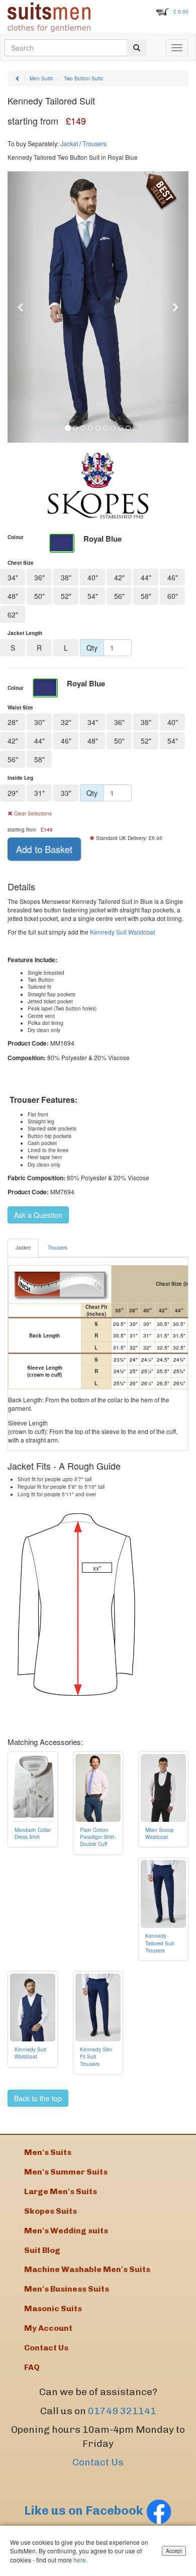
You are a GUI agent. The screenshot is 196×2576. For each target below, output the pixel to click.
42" (119, 577)
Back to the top (38, 2098)
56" (119, 596)
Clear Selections (32, 813)
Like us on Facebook (85, 2510)
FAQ (32, 2367)
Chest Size (21, 563)
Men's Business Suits (67, 2289)
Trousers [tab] (58, 1248)
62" (13, 614)
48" (13, 596)
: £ (179, 12)
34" (13, 577)
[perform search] (137, 48)
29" (13, 793)
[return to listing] (18, 78)
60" (173, 596)
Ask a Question (38, 1215)
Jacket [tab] (23, 1248)
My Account (48, 2328)
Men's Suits (48, 2152)
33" (66, 793)
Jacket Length (25, 633)
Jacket (69, 144)
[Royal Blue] (62, 543)
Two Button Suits (83, 78)
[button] (21, 307)
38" (66, 577)
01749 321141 (122, 2411)
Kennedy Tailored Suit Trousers (160, 1943)
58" (146, 596)
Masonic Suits (53, 2308)
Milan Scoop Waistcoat (160, 1833)
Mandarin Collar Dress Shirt (33, 1833)
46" (173, 577)
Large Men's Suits (61, 2191)
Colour (16, 537)
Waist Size (20, 707)
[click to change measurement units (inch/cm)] (60, 1284)
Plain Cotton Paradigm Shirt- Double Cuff (98, 1837)
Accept (174, 2551)
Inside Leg (20, 778)
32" (66, 722)
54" (93, 596)
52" (66, 596)
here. (80, 2560)
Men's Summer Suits (66, 2172)
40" (93, 577)
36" (39, 577)
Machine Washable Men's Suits (87, 2269)
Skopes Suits (51, 2211)
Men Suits (41, 78)
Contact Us (98, 2462)
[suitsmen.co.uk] (49, 17)
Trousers (94, 144)
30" (39, 722)
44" (146, 577)
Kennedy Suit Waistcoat (122, 932)
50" (39, 596)
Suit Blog (42, 2250)
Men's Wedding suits (66, 2231)
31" (39, 793)
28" (13, 722)
